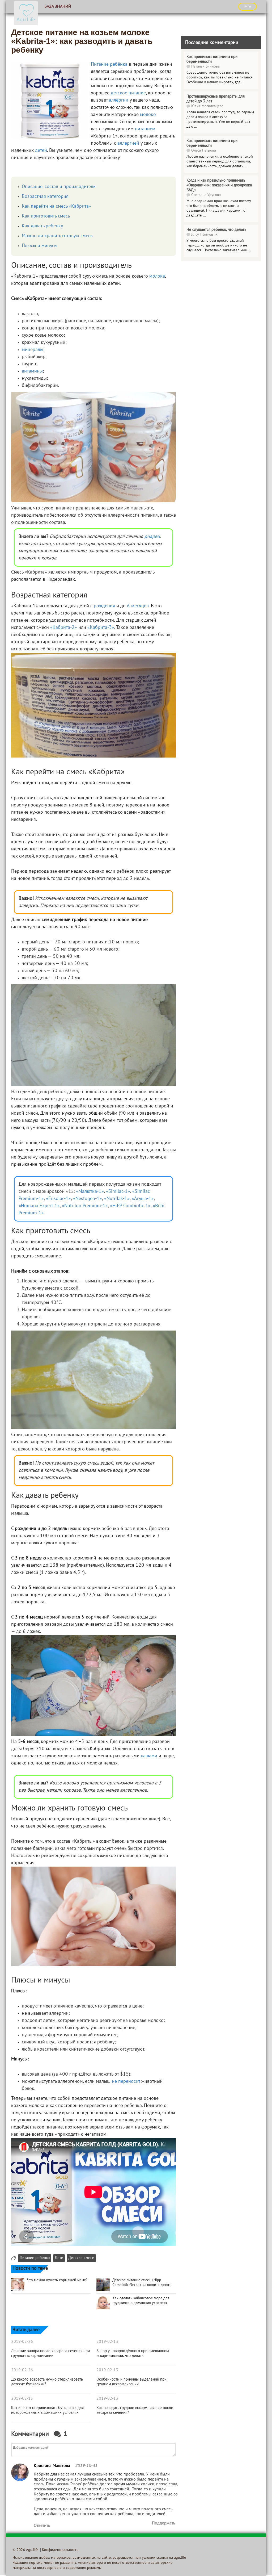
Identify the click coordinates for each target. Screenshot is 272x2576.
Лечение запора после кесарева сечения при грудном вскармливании (50, 2353)
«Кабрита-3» (101, 628)
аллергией (128, 143)
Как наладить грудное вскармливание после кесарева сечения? (135, 2410)
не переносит (126, 2082)
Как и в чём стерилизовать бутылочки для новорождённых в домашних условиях (47, 2410)
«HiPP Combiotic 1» (130, 1206)
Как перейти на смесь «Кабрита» (56, 206)
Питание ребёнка (109, 64)
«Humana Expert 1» (39, 1206)
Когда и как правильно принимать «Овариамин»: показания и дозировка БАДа (219, 185)
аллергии (119, 100)
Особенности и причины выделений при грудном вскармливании (131, 2382)
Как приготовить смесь (46, 216)
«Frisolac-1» (58, 1199)
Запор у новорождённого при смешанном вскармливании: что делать (133, 2353)
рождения (104, 606)
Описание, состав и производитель (59, 187)
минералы (33, 350)
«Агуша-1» (143, 1199)
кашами (149, 1756)
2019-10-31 (86, 2466)
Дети (59, 2258)
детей (41, 151)
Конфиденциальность (60, 2550)
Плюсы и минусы (40, 246)
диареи (152, 537)
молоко (148, 115)
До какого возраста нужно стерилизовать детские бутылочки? (47, 2382)
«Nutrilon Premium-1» (85, 1206)
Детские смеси (81, 2258)
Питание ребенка (35, 2258)
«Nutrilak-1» (117, 1199)
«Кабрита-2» (64, 628)
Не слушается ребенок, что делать (216, 230)
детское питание (128, 93)
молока (157, 276)
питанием (145, 129)
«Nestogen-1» (88, 1199)
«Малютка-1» (90, 1192)
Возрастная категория (45, 197)
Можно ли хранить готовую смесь (57, 236)
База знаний (58, 7)
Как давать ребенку (42, 226)
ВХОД (248, 6)
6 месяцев (138, 606)
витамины (32, 371)
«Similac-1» (118, 1192)
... (243, 82)
